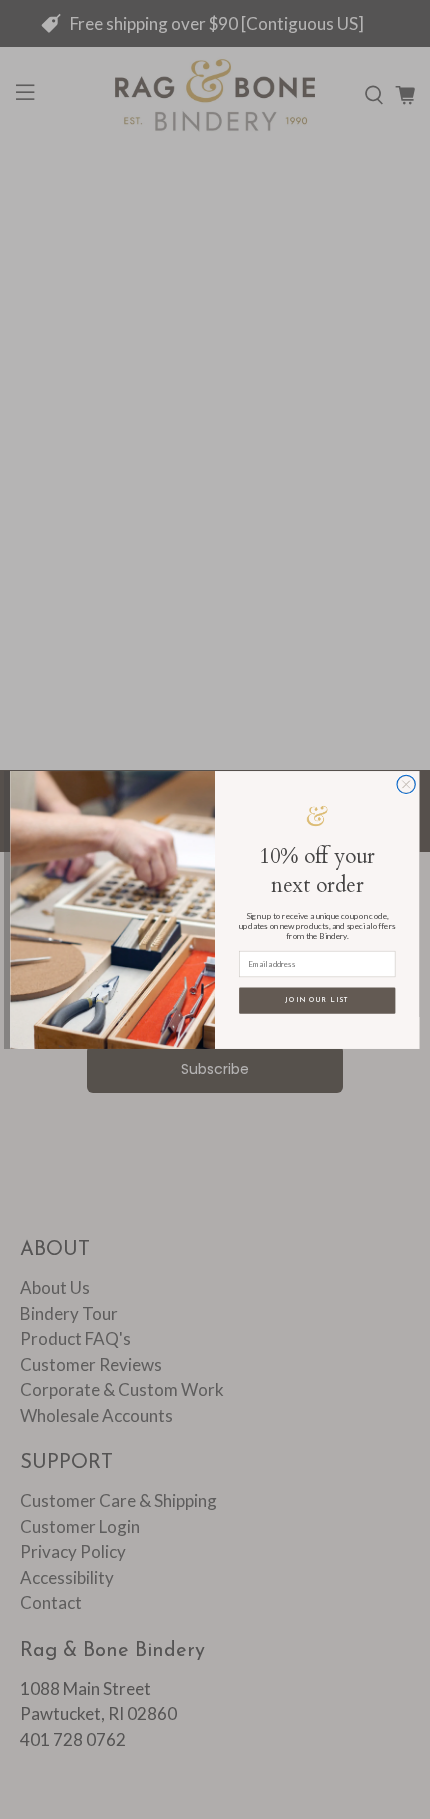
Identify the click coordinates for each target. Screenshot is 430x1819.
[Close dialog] (406, 784)
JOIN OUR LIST (317, 1000)
